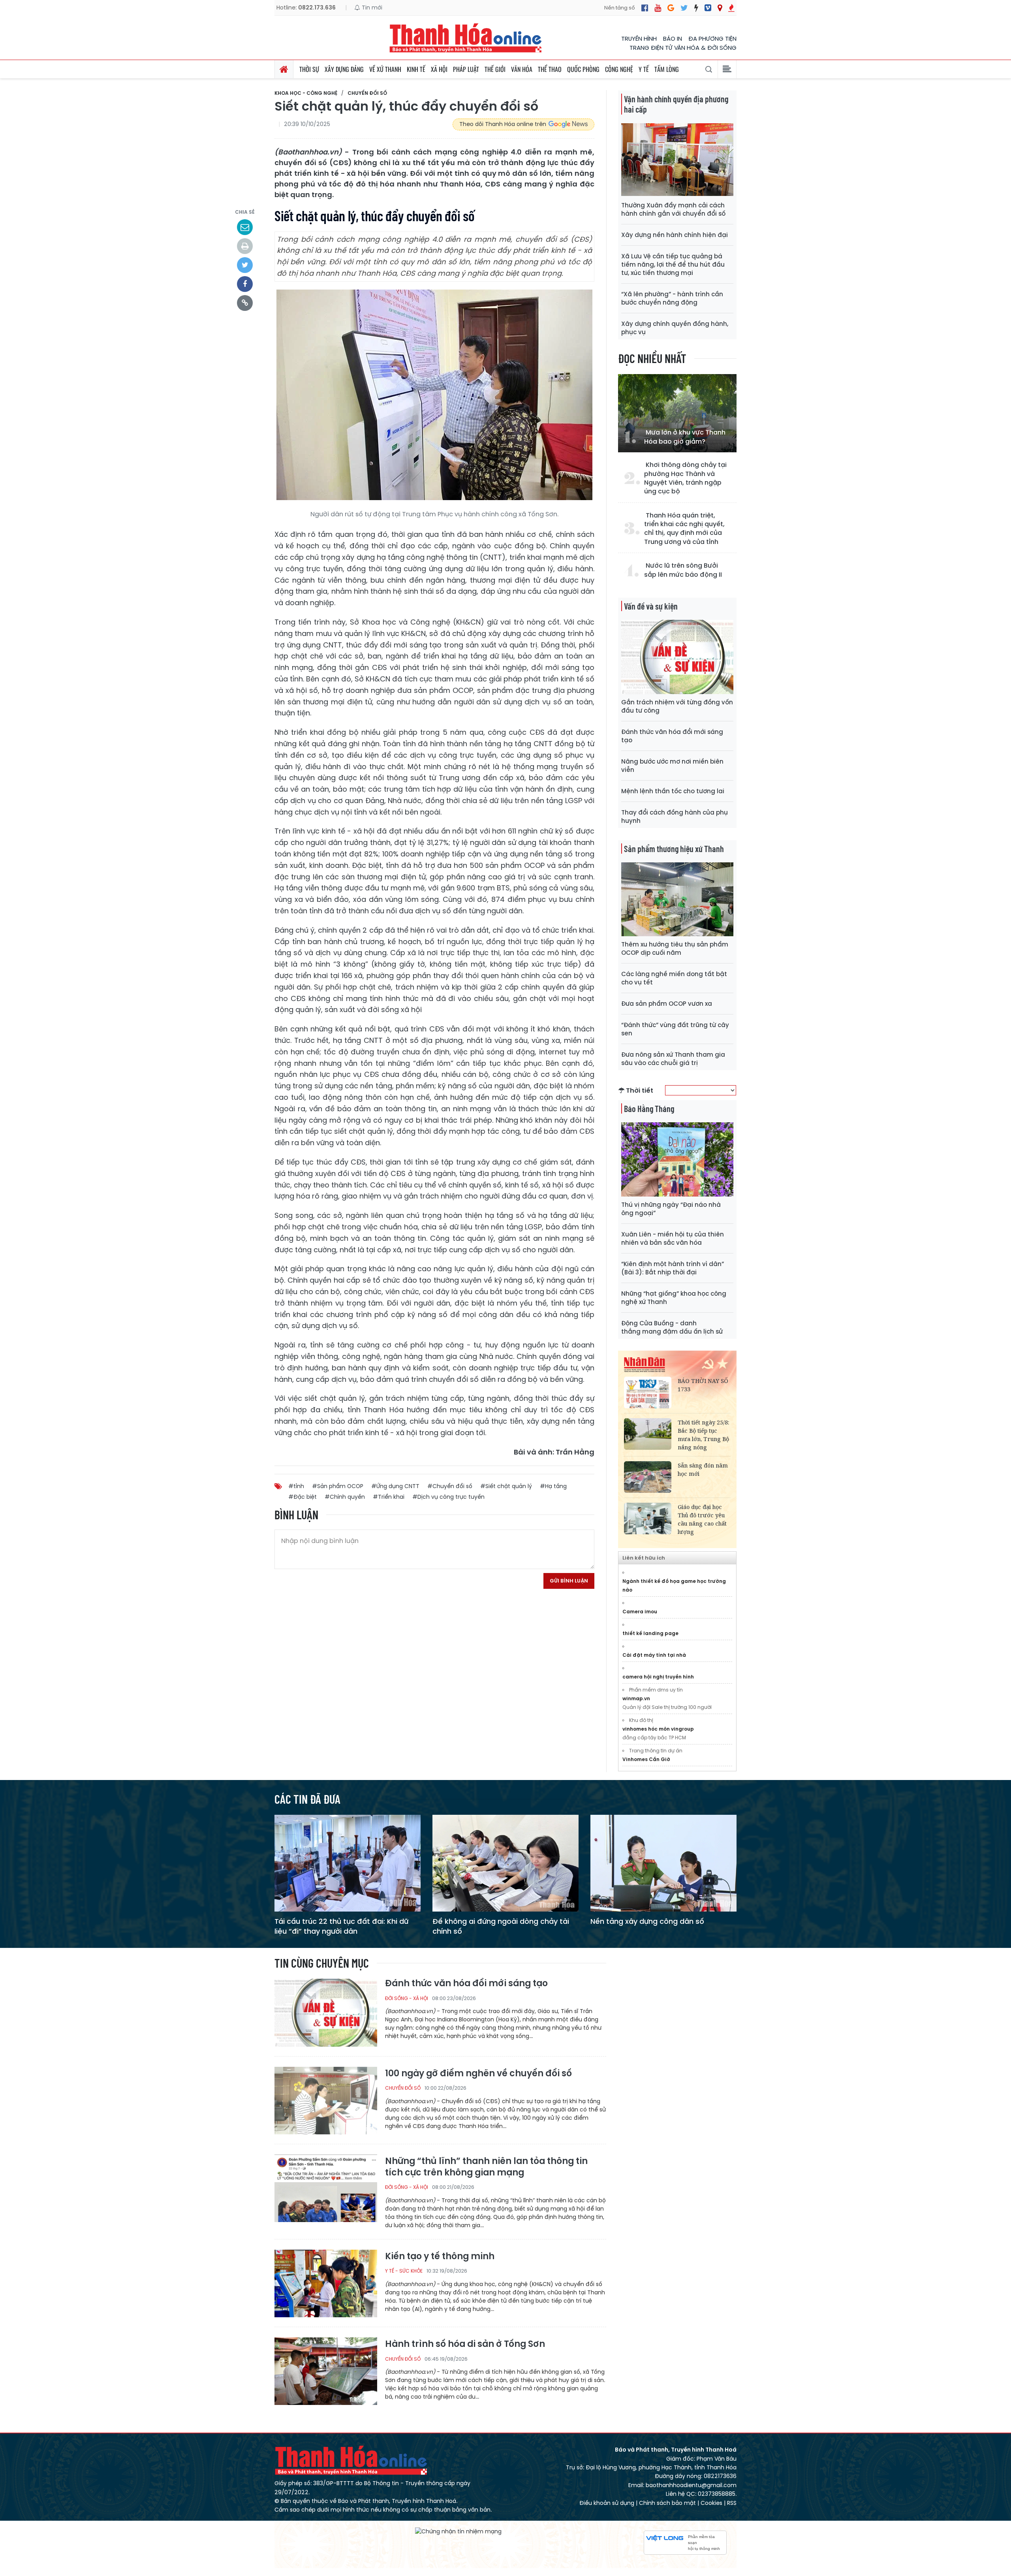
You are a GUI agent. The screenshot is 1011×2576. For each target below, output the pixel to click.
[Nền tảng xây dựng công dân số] (663, 1863)
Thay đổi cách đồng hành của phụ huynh (675, 817)
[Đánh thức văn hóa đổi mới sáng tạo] (326, 2012)
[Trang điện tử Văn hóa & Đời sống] (708, 8)
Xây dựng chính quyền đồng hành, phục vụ (675, 328)
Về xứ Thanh (385, 69)
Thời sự (309, 69)
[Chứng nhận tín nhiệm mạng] (458, 2532)
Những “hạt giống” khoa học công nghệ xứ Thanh (674, 1298)
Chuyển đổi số (367, 93)
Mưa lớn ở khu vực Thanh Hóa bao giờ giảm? (685, 437)
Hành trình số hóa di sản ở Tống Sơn (465, 2344)
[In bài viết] (245, 246)
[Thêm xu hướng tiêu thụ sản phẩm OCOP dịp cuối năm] (677, 899)
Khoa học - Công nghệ (306, 93)
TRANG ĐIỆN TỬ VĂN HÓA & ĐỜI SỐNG (683, 48)
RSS (732, 2503)
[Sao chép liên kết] (245, 303)
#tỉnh (296, 1486)
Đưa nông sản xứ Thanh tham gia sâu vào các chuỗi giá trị (673, 1059)
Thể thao (550, 69)
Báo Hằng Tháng (649, 1108)
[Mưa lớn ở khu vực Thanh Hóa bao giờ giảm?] (677, 413)
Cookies (711, 2503)
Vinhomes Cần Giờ (646, 1759)
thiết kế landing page (650, 1633)
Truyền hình (639, 39)
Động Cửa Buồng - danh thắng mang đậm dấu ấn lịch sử (672, 1327)
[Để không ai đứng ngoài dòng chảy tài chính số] (505, 1863)
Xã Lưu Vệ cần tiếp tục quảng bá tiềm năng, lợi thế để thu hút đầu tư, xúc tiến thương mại (673, 264)
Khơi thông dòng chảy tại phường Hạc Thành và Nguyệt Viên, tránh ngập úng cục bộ (685, 478)
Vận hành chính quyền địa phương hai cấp (676, 104)
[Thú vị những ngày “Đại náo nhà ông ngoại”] (677, 1159)
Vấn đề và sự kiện (651, 606)
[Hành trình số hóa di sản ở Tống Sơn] (326, 2371)
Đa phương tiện (712, 39)
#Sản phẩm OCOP (338, 1486)
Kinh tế (416, 69)
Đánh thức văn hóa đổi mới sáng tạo (672, 736)
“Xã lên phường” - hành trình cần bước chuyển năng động (672, 298)
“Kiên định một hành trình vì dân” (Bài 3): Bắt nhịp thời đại (673, 1268)
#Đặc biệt (303, 1497)
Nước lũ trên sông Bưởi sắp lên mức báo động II (683, 570)
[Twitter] (684, 8)
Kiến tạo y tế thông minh (440, 2257)
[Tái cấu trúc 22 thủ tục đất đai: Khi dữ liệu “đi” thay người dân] (348, 1863)
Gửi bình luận (569, 1581)
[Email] (245, 227)
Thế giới (495, 69)
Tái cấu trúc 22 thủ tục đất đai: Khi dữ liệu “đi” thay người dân (341, 1926)
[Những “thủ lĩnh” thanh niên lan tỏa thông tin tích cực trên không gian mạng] (326, 2188)
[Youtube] (658, 8)
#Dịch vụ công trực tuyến (448, 1497)
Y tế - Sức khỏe (404, 2271)
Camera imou (640, 1612)
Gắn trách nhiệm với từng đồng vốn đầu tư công (677, 706)
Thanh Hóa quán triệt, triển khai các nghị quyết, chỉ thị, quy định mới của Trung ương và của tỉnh (684, 529)
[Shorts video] (731, 8)
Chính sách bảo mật (667, 2503)
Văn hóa (522, 69)
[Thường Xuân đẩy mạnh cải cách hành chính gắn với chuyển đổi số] (677, 160)
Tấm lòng (667, 69)
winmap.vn (636, 1698)
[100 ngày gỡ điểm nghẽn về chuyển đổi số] (326, 2100)
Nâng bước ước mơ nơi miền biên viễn (672, 766)
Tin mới (371, 8)
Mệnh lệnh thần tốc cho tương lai (673, 791)
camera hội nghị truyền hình (658, 1677)
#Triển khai (389, 1497)
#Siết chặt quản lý (506, 1486)
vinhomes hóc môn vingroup (658, 1729)
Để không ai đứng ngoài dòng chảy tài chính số (501, 1926)
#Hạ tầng (553, 1486)
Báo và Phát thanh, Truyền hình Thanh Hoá (351, 2460)
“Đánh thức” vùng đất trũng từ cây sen (675, 1029)
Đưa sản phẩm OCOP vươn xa (667, 1004)
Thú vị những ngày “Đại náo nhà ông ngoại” (671, 1209)
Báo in (673, 39)
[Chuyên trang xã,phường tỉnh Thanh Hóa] (720, 8)
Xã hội (439, 69)
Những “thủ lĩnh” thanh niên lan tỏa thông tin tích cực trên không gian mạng (486, 2167)
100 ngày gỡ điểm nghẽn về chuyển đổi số (478, 2074)
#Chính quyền (345, 1497)
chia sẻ (245, 212)
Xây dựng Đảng (344, 69)
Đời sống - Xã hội (407, 1998)
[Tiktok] (696, 8)
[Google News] (671, 8)
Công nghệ (619, 69)
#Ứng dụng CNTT (395, 1486)
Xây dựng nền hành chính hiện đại (675, 235)
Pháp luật (466, 69)
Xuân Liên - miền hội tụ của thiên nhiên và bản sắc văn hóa (673, 1238)
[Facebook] (645, 8)
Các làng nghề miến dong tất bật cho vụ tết (674, 978)
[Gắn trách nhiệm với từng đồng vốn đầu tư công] (677, 656)
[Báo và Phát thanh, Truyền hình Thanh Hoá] (466, 38)
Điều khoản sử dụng (607, 2503)
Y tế (644, 69)
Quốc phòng (583, 69)
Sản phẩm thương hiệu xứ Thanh (674, 849)
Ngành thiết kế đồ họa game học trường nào (674, 1585)
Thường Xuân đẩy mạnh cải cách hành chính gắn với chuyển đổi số (673, 209)
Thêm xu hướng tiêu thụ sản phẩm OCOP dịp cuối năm (675, 948)
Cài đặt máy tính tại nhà (654, 1655)
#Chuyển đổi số (450, 1486)
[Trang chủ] (284, 69)
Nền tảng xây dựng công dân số (647, 1921)
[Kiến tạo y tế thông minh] (326, 2283)
